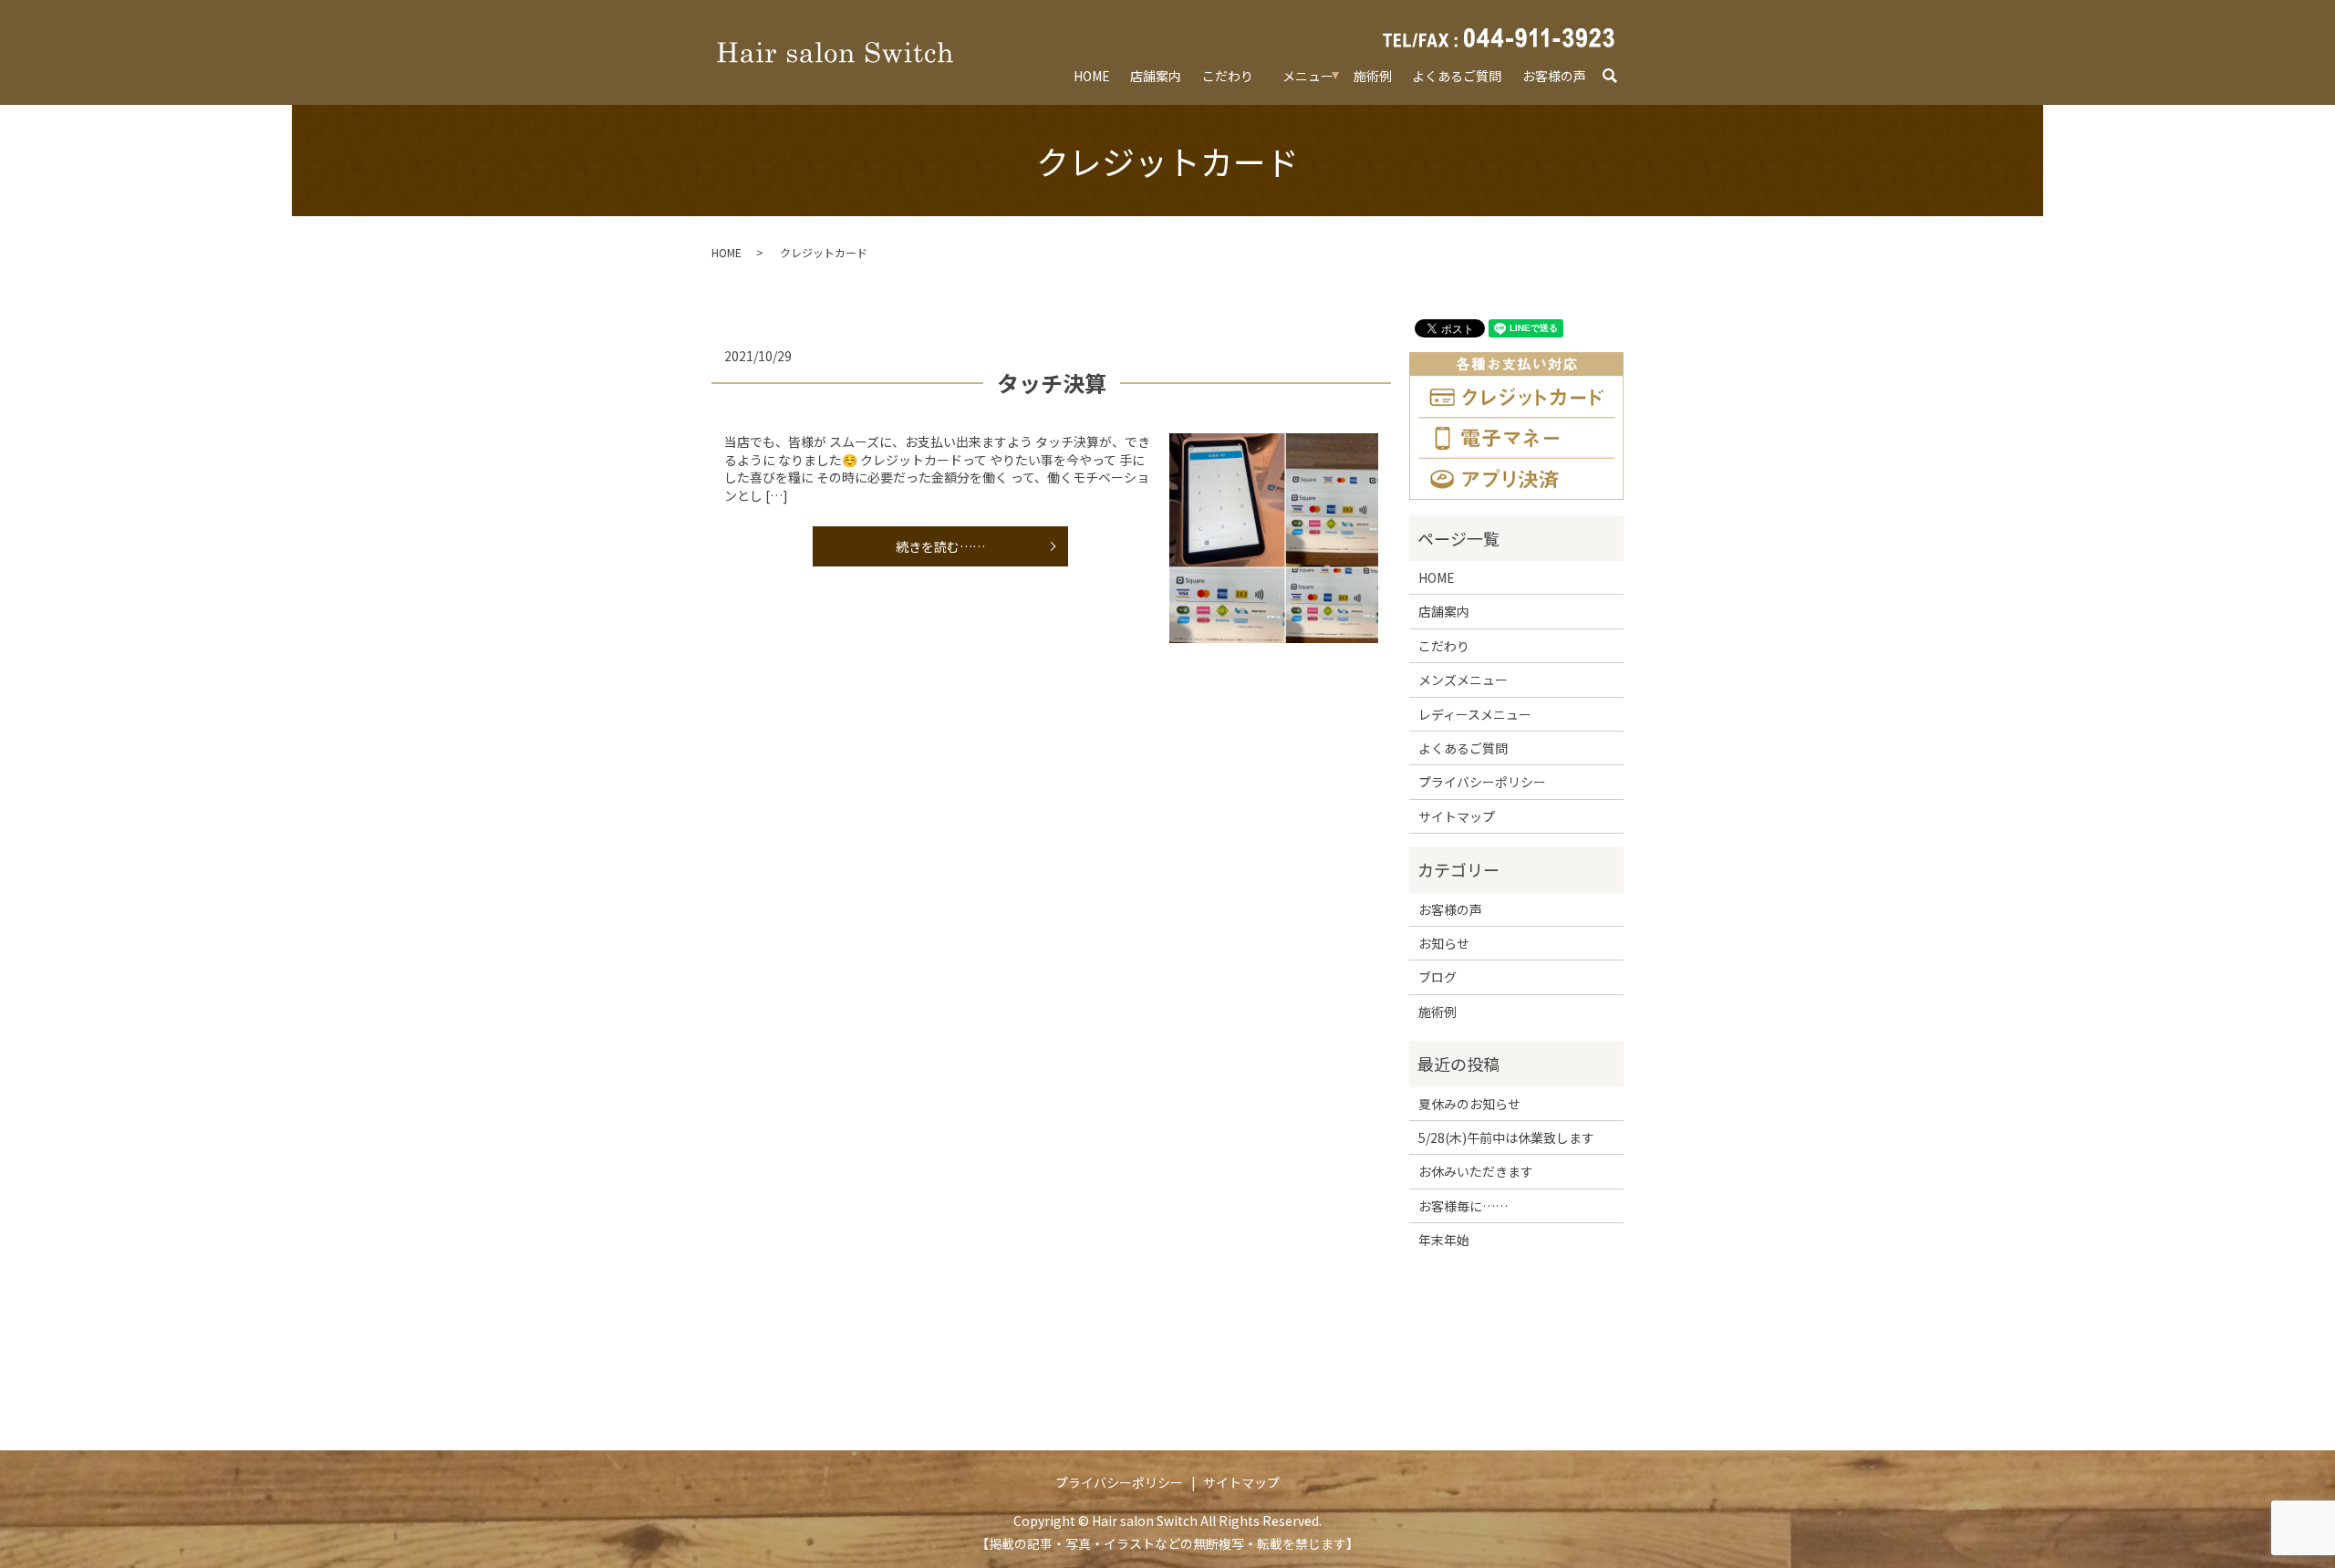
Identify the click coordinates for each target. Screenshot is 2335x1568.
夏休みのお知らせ (1469, 1104)
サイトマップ (1457, 816)
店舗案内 (1156, 76)
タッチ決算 (1052, 383)
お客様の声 (1554, 76)
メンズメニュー (1463, 680)
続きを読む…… (940, 546)
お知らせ (1444, 943)
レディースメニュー (1475, 714)
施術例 (1373, 76)
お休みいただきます (1476, 1171)
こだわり (1228, 76)
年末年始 (1444, 1240)
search (1619, 77)
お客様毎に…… (1463, 1206)
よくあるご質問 (1457, 76)
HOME (1092, 76)
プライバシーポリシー (1482, 782)
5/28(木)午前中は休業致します (1506, 1137)
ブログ (1437, 977)
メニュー (1308, 76)
